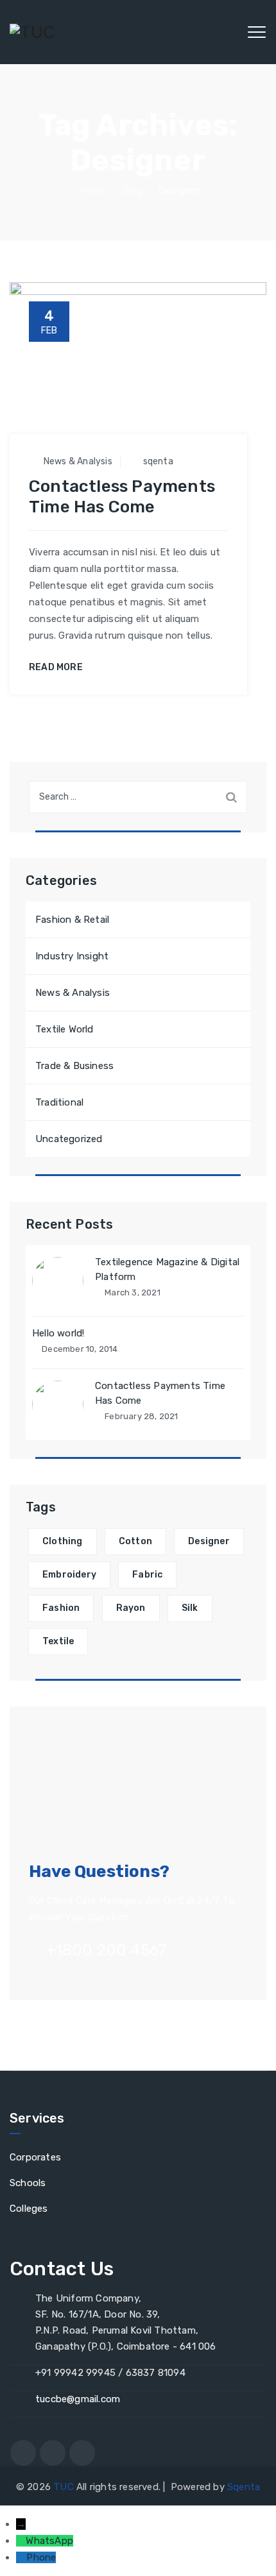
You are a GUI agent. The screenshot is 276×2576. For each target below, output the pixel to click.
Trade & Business (74, 1066)
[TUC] (32, 32)
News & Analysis (78, 461)
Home (92, 190)
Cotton (135, 1541)
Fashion (61, 1608)
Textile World (65, 1029)
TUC (64, 2487)
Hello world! (58, 1333)
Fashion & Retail (72, 920)
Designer (209, 1541)
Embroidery (69, 1575)
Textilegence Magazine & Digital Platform (167, 1269)
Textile (58, 1641)
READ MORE (56, 668)
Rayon (131, 1608)
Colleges (29, 2209)
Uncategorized (69, 1139)
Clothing (63, 1541)
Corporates (35, 2157)
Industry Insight (72, 956)
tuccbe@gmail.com (78, 2399)
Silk (190, 1608)
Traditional (59, 1102)
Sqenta (244, 2487)
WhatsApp (49, 2541)
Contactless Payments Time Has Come (122, 497)
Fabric (147, 1575)
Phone (41, 2557)
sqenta (158, 461)
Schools (28, 2183)
